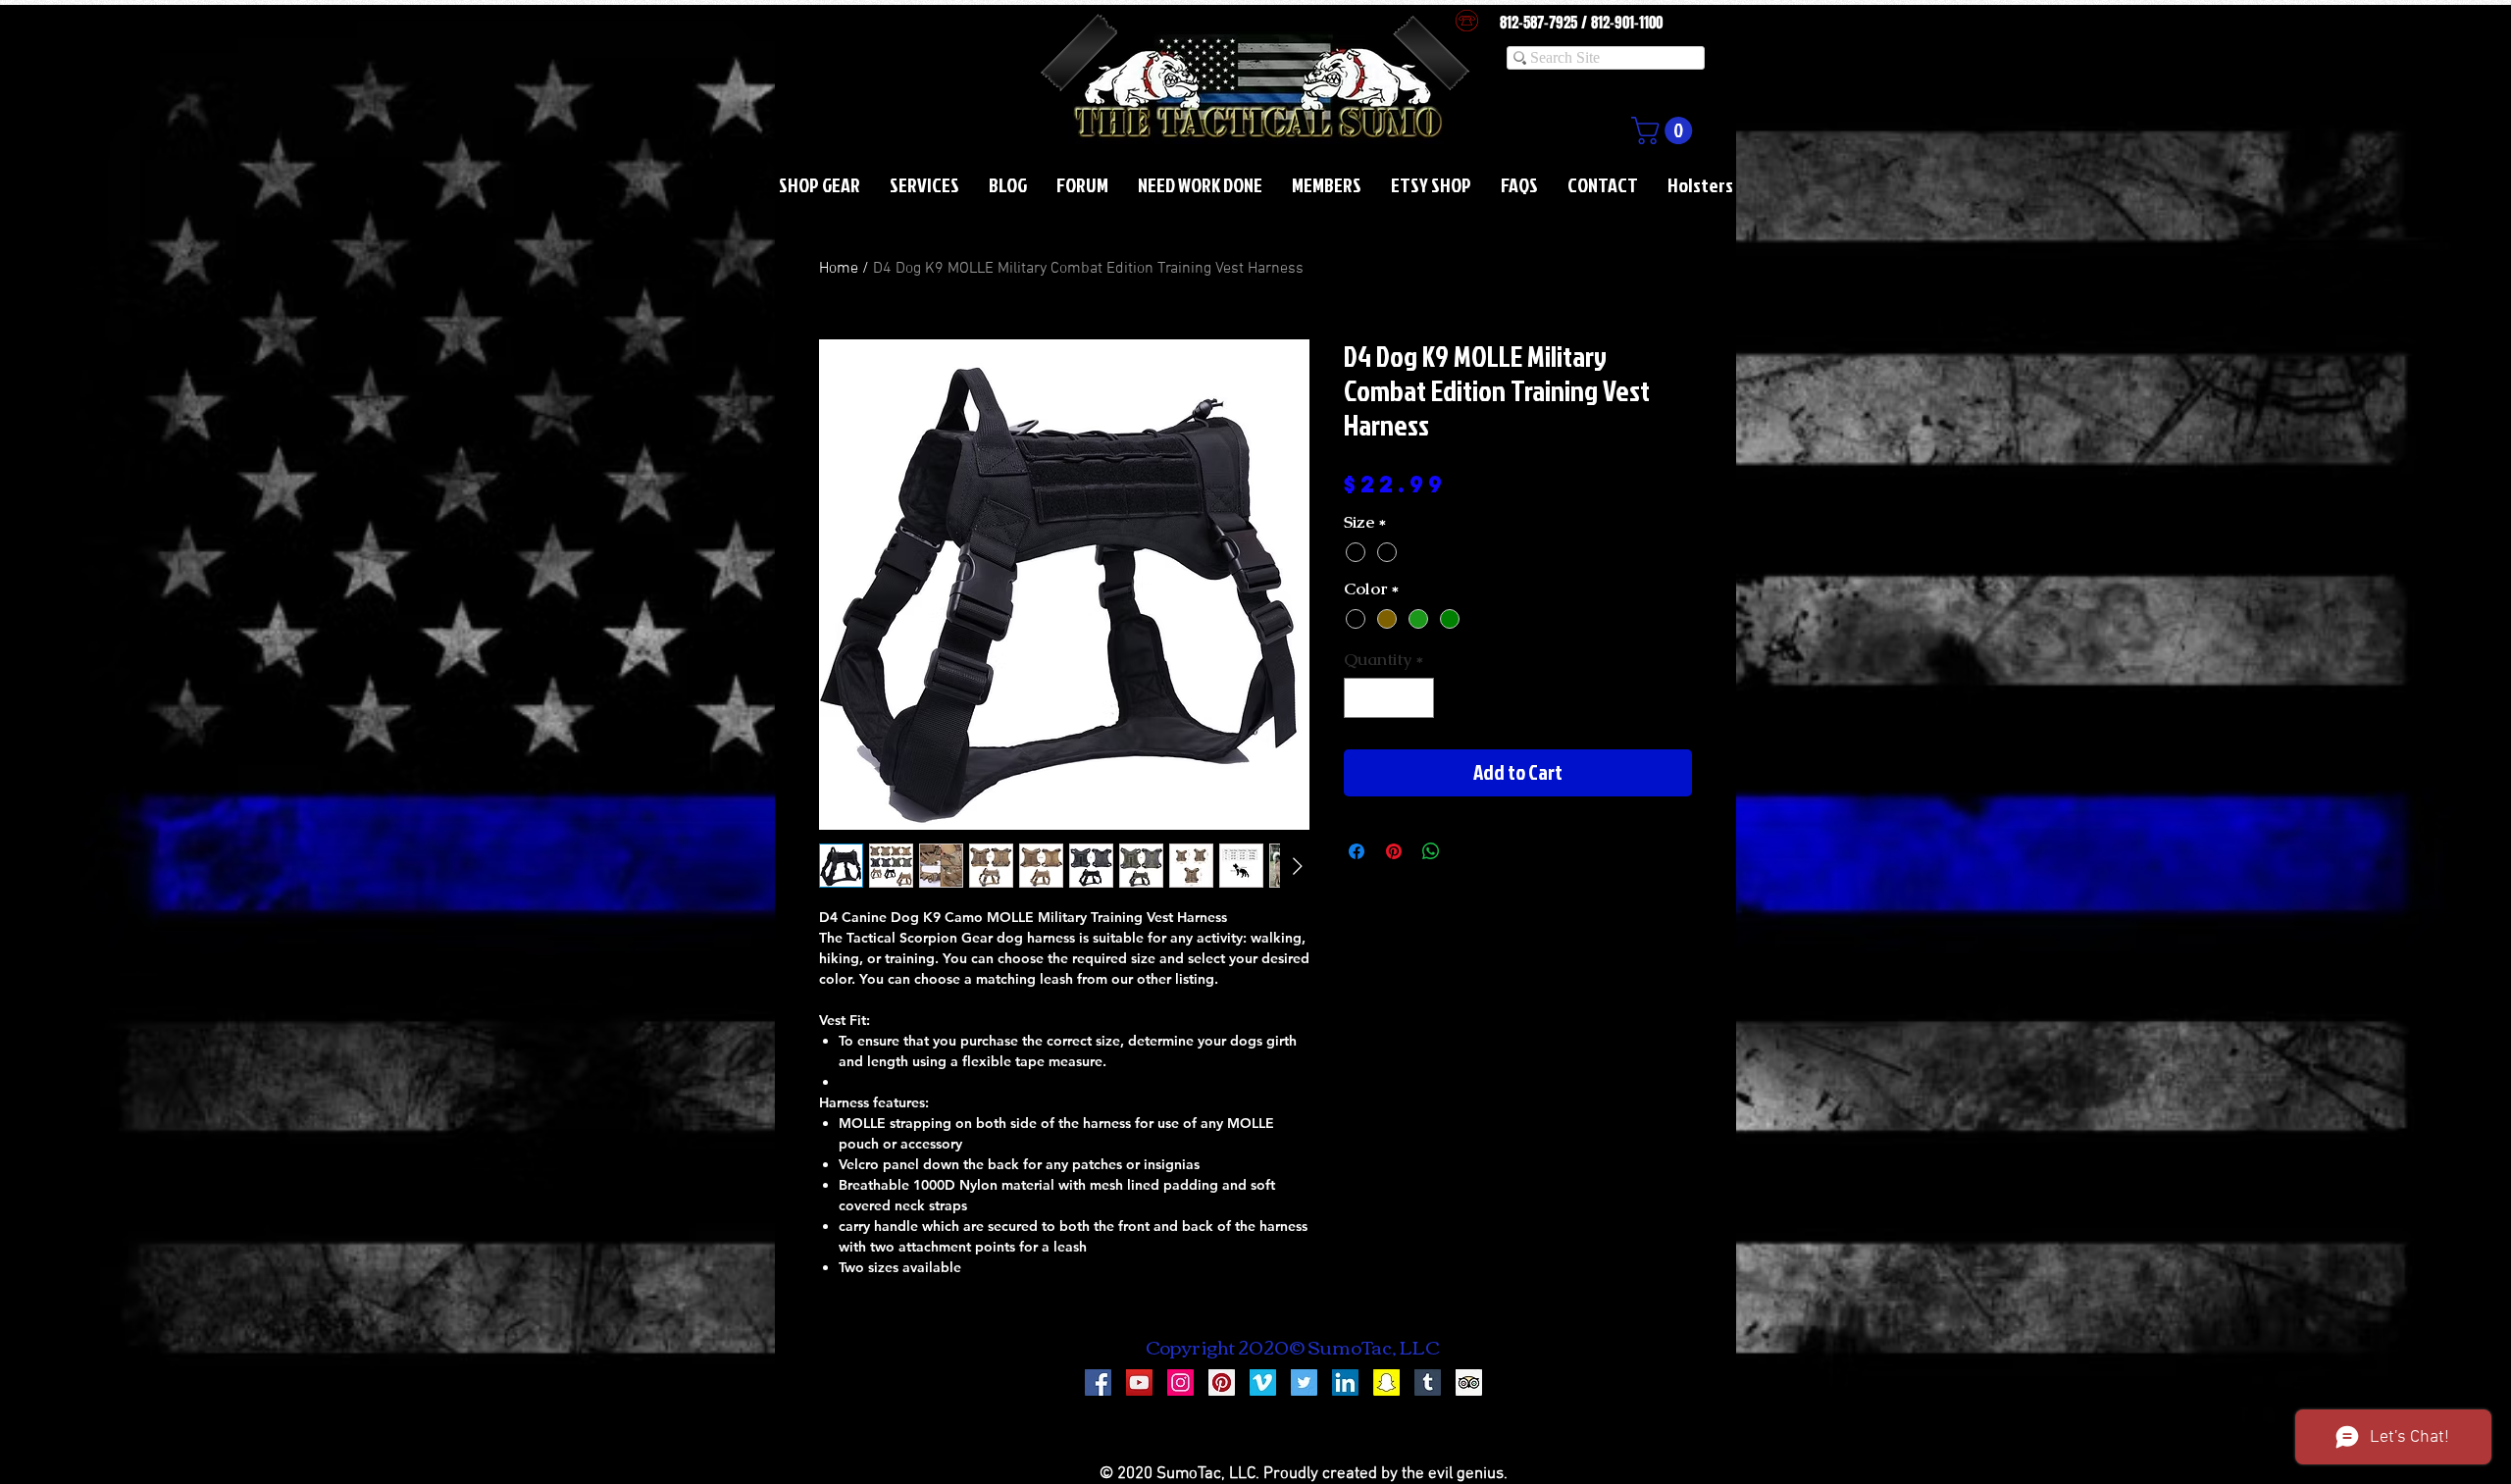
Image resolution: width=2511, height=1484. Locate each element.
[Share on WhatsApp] (1431, 851)
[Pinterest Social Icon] (1222, 1382)
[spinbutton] (1389, 698)
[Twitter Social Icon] (1304, 1382)
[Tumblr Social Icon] (1428, 1382)
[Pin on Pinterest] (1394, 851)
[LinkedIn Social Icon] (1345, 1382)
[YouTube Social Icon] (1139, 1382)
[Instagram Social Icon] (1180, 1382)
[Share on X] (1468, 851)
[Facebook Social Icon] (1098, 1382)
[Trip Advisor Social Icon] (1469, 1382)
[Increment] (1417, 698)
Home (839, 269)
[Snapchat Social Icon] (1386, 1382)
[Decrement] (1361, 698)
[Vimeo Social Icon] (1263, 1382)
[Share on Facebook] (1357, 851)
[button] (1665, 130)
